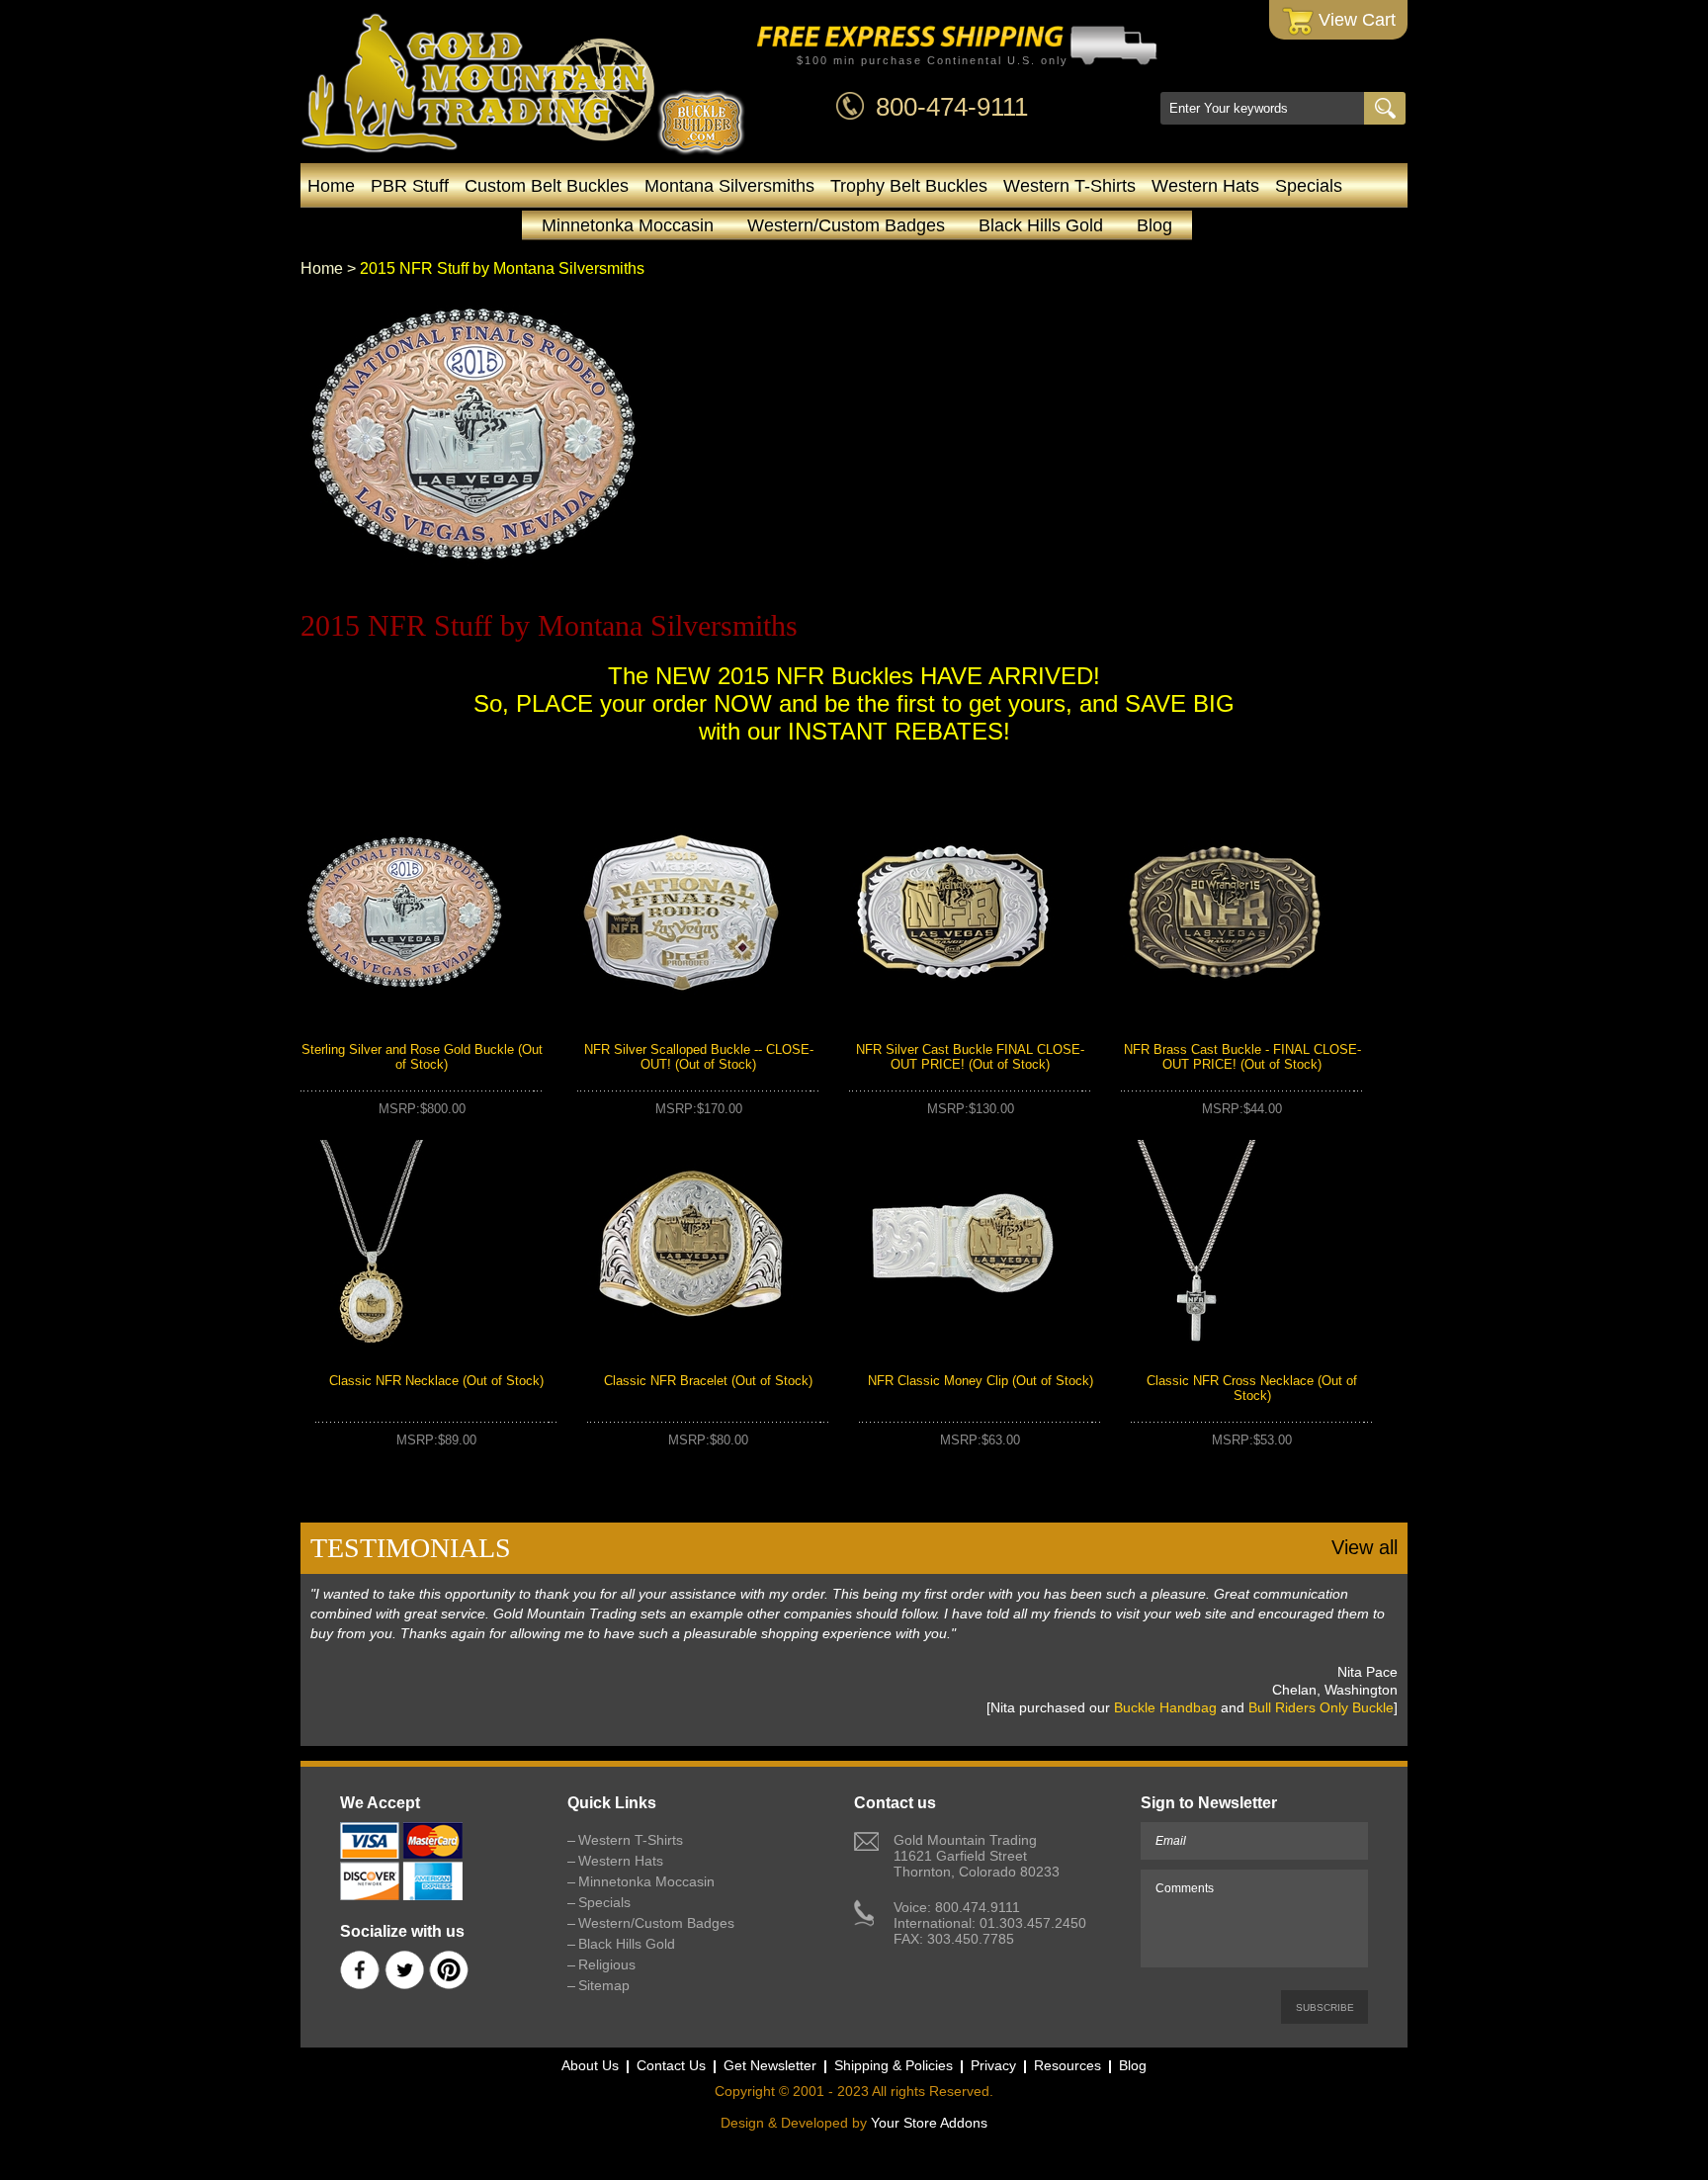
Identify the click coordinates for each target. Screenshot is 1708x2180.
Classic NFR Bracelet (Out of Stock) (708, 1381)
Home (331, 186)
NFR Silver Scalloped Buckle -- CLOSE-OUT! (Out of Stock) (699, 1057)
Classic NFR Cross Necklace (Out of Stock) (1252, 1388)
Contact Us (671, 2065)
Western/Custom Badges (846, 225)
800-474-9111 (952, 107)
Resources (1067, 2065)
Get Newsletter (770, 2065)
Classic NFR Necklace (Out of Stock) (436, 1381)
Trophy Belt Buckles (909, 186)
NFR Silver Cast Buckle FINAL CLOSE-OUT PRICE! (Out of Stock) (970, 1057)
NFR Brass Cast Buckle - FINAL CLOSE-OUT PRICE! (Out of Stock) (1242, 1057)
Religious (607, 1964)
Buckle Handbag (1165, 1707)
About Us (590, 2065)
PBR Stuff (410, 186)
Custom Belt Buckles (547, 186)
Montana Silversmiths (729, 186)
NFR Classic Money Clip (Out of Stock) (981, 1381)
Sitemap (604, 1985)
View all (1365, 1547)
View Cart (1355, 20)
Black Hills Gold (1041, 225)
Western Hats (1205, 186)
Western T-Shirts (1069, 186)
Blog (1154, 225)
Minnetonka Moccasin (628, 225)
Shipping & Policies (894, 2065)
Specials (1309, 186)
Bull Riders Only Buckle (1321, 1707)
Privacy (993, 2065)
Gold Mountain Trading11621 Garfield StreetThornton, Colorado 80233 (977, 1856)
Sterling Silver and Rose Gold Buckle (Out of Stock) (422, 1057)
